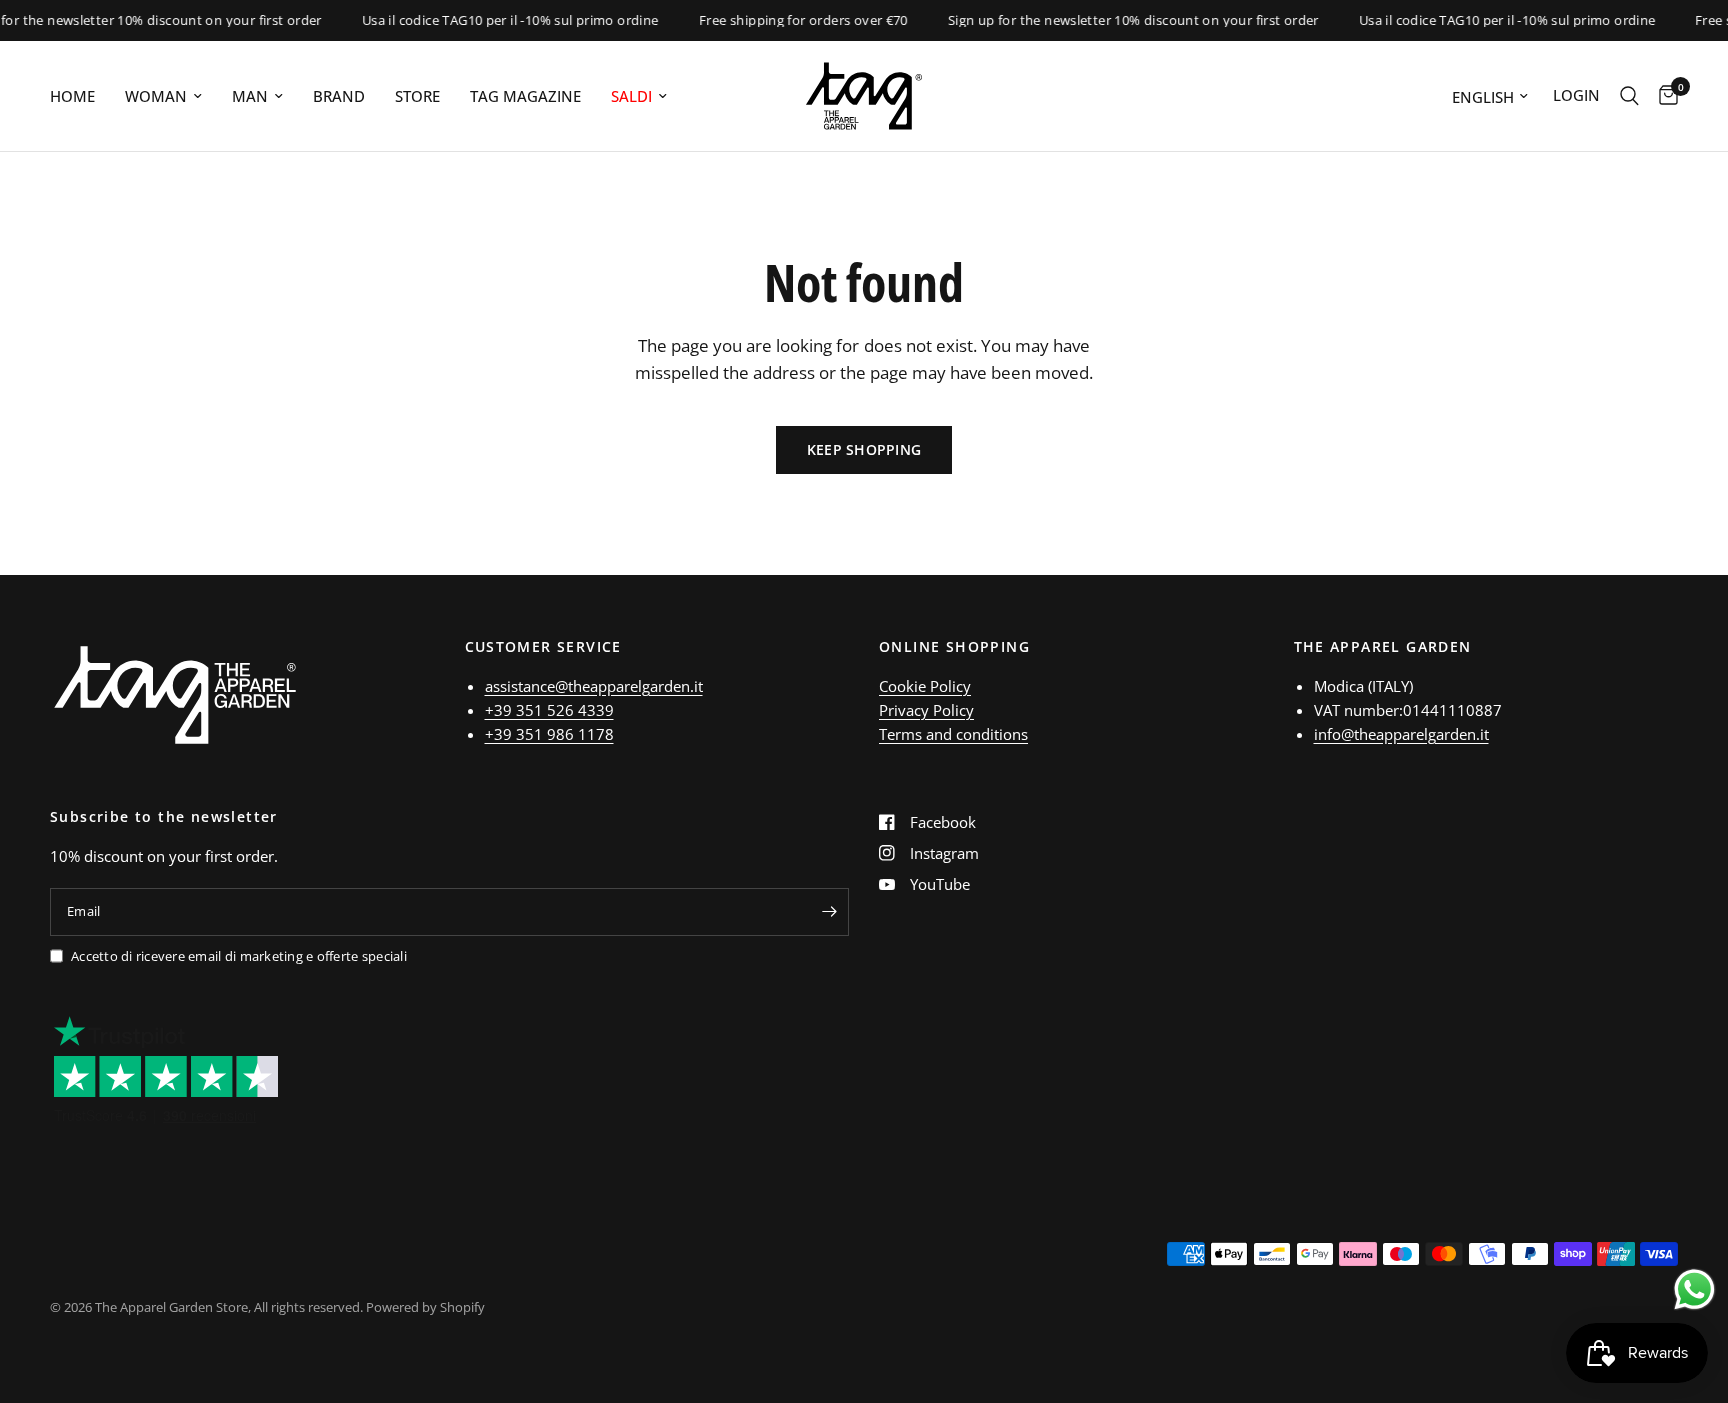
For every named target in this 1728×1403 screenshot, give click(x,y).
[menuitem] (80, 96)
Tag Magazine (525, 96)
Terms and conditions (953, 734)
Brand (339, 96)
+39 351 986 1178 (549, 734)
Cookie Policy (925, 686)
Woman (156, 96)
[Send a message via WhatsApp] (1694, 1289)
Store (417, 96)
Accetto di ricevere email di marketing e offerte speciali (239, 956)
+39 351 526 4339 (549, 710)
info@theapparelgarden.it (1401, 734)
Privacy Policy (926, 710)
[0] (1663, 96)
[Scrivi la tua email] (829, 912)
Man (250, 96)
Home (72, 96)
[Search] (1629, 96)
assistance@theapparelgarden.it (594, 686)
